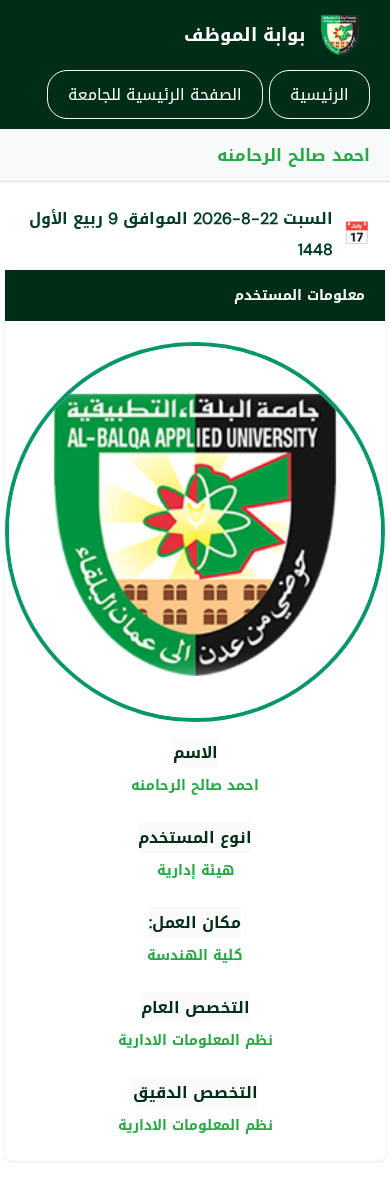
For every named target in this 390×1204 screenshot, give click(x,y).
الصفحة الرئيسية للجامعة (155, 94)
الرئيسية (319, 94)
